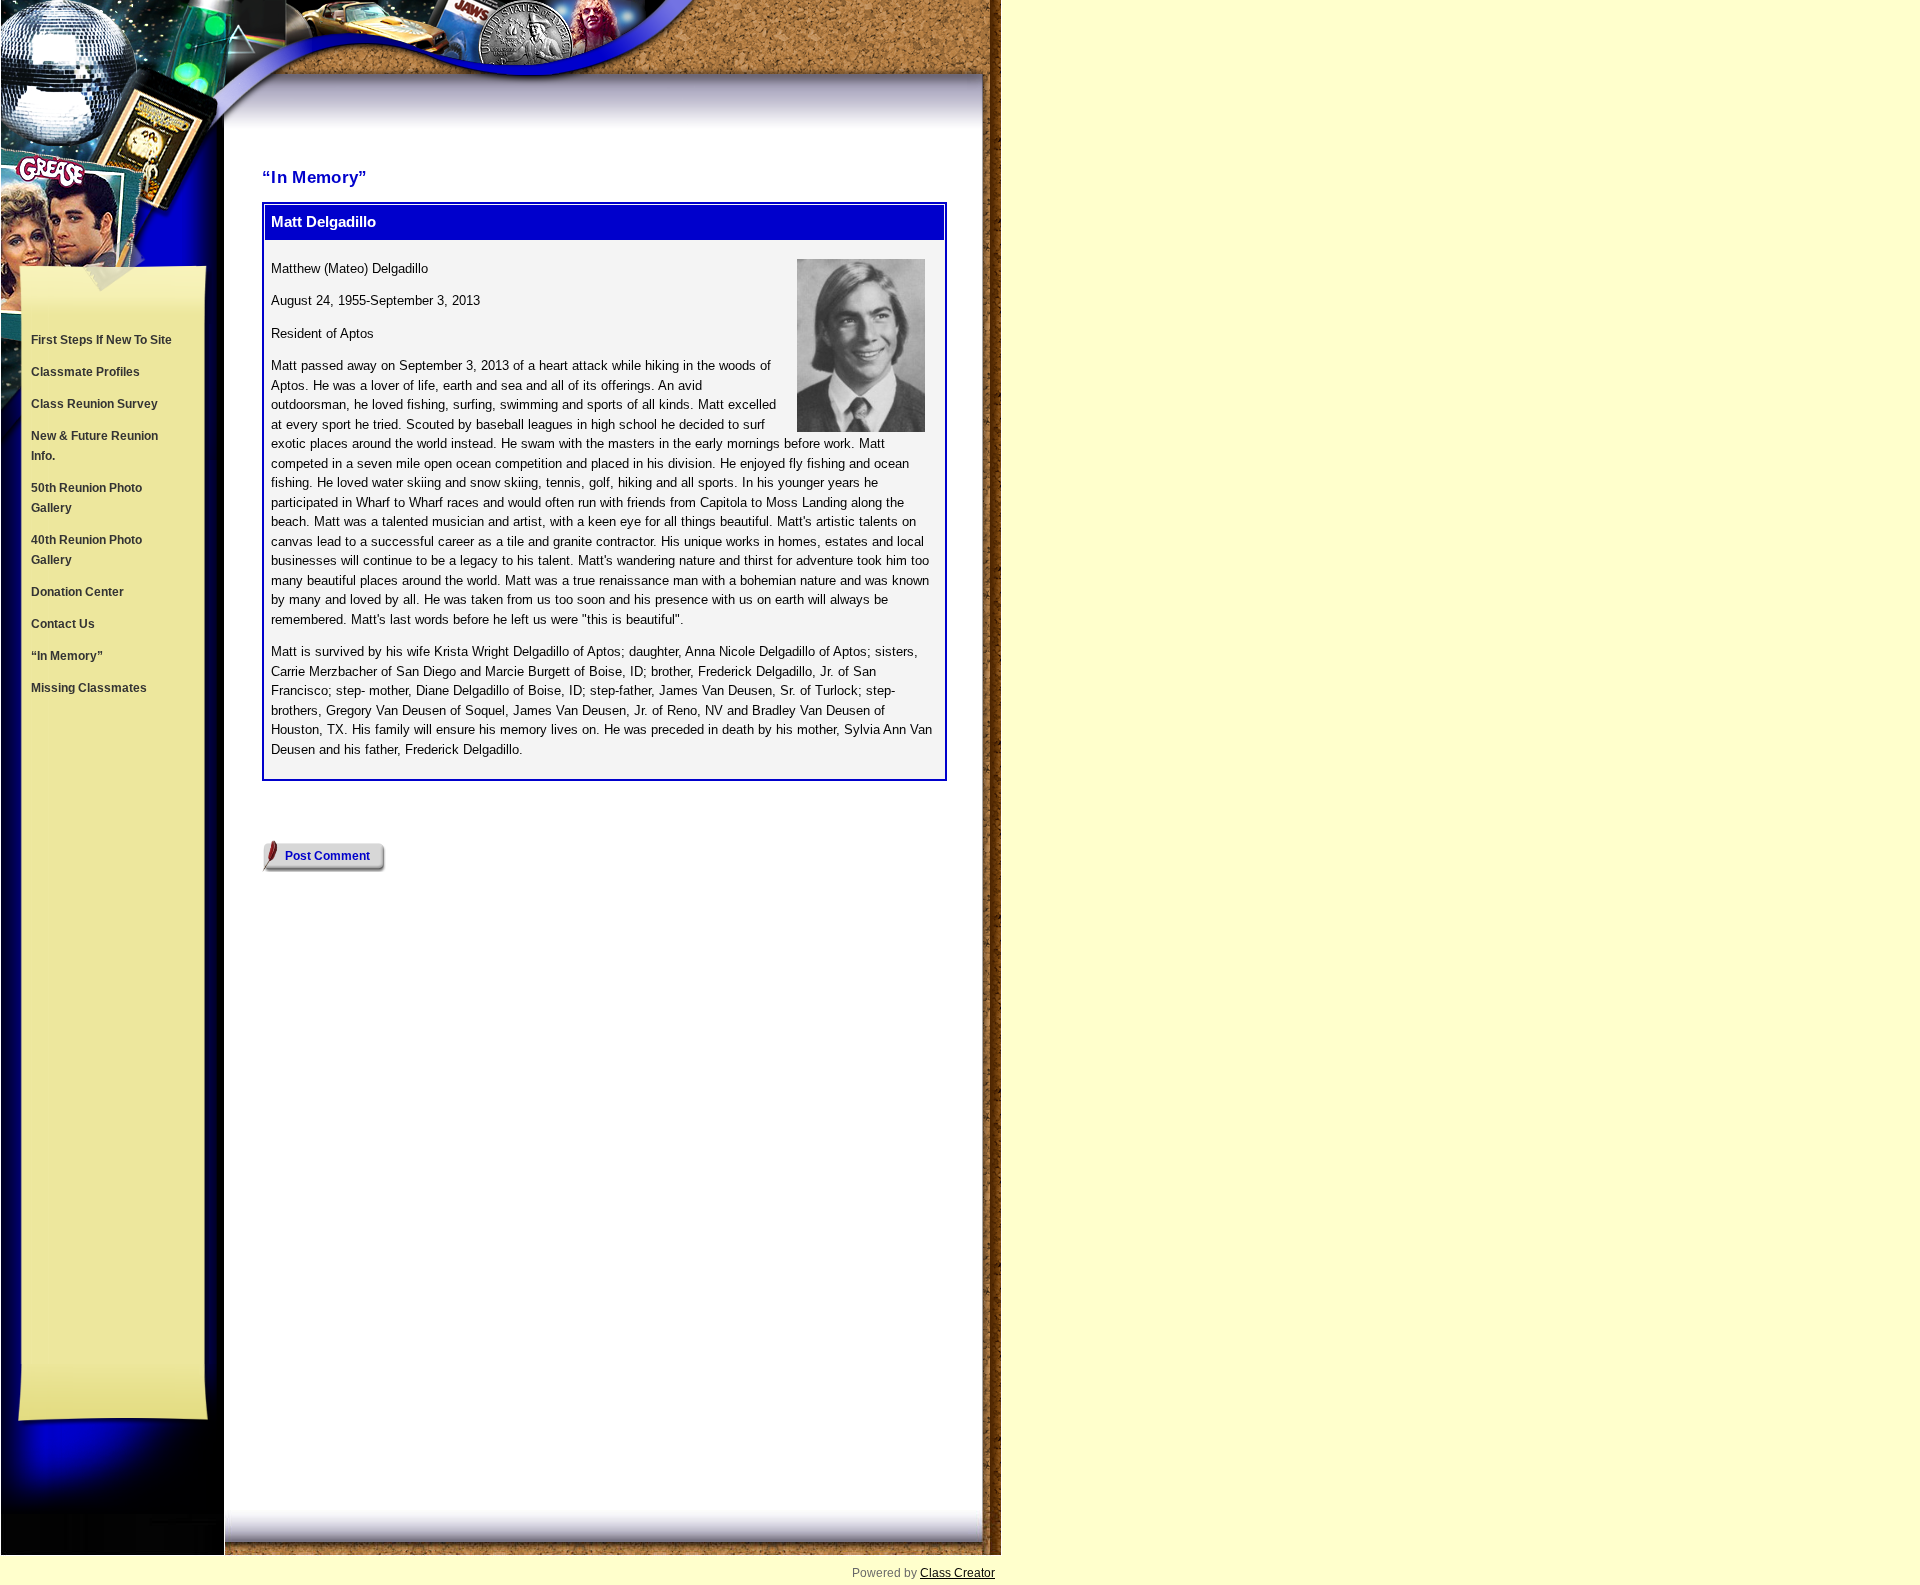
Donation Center (77, 592)
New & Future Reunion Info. (94, 446)
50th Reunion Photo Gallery (86, 498)
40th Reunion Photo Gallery (86, 550)
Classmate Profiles (85, 372)
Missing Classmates (89, 688)
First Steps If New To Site (101, 340)
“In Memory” (67, 656)
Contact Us (63, 624)
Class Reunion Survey (94, 404)
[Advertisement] (113, 1034)
